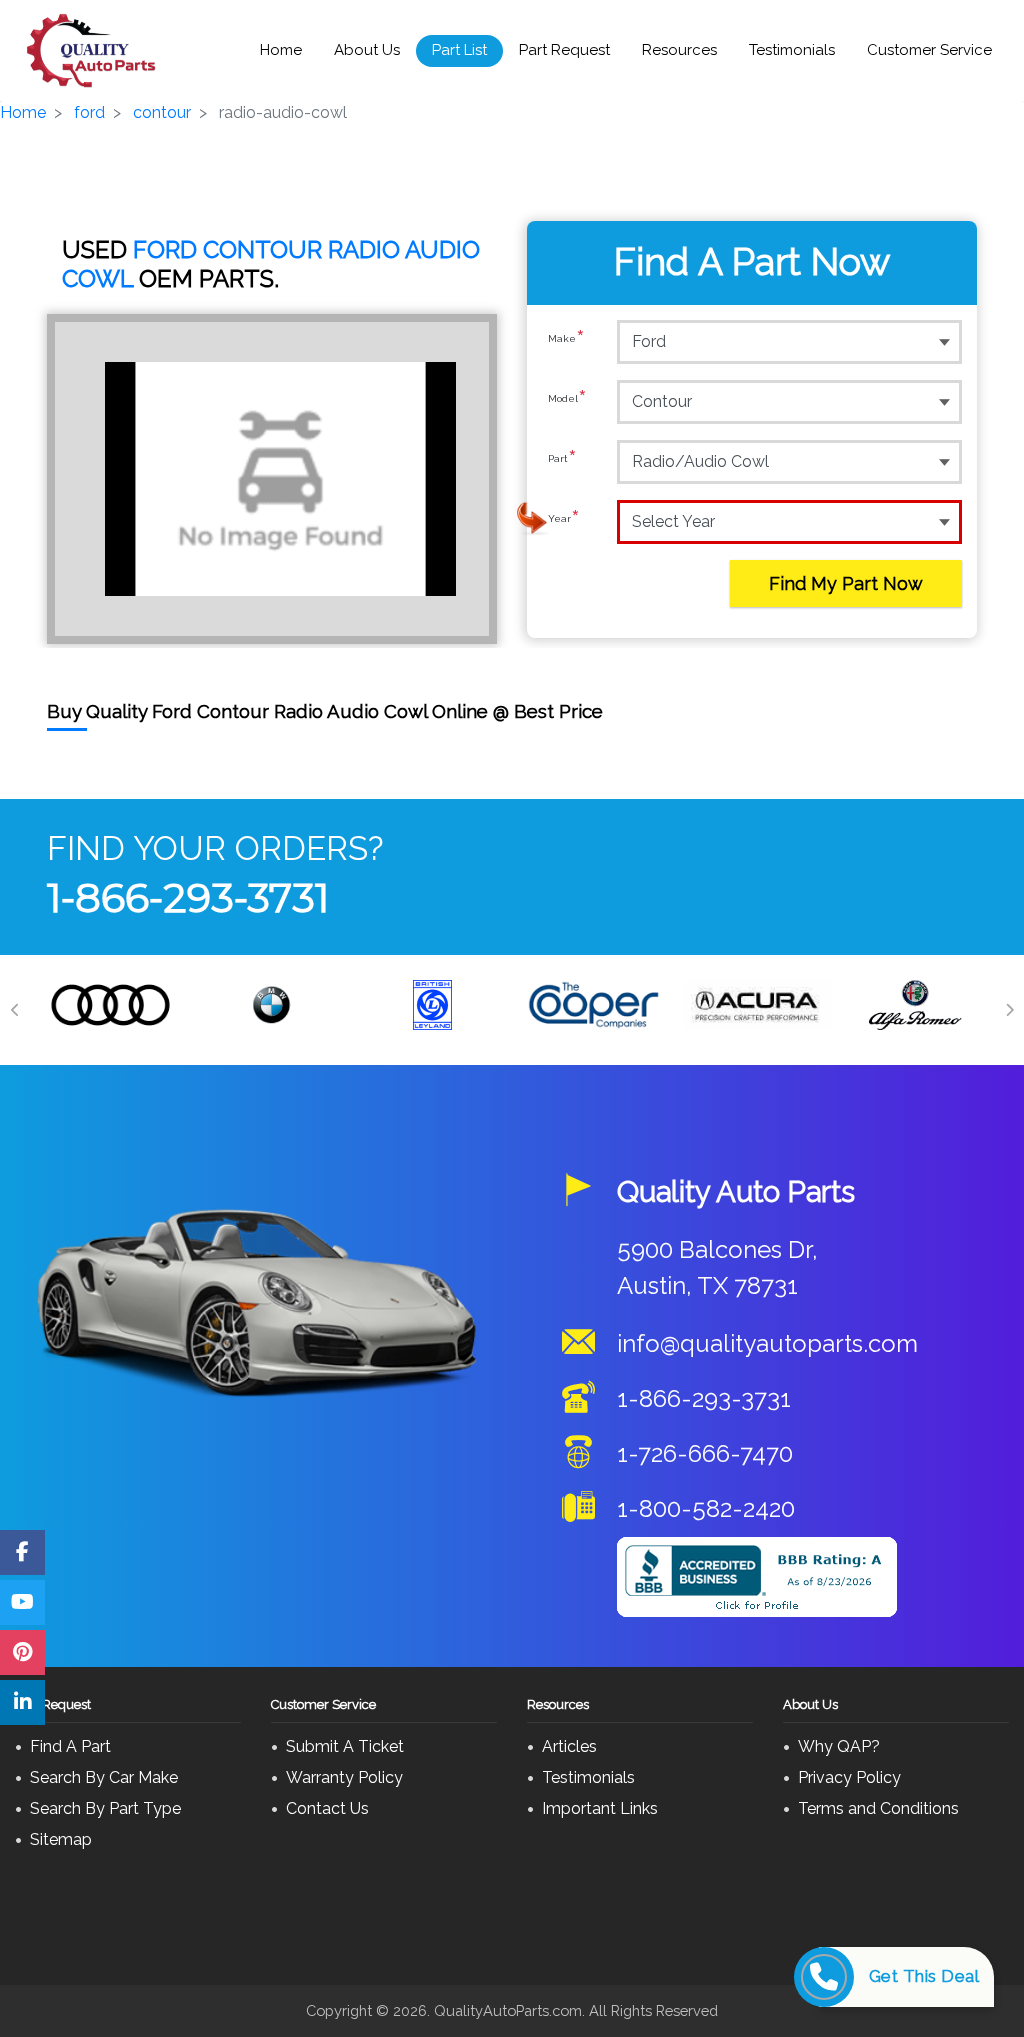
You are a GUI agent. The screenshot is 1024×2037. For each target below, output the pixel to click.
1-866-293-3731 (188, 897)
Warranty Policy (344, 1777)
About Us (367, 50)
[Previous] (15, 1010)
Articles (569, 1746)
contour (162, 112)
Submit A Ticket (345, 1746)
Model (567, 400)
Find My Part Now (846, 583)
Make (566, 340)
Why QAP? (839, 1746)
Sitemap (61, 1839)
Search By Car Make (104, 1777)
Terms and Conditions (878, 1808)
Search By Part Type (105, 1808)
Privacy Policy (849, 1777)
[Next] (1009, 1010)
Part (562, 460)
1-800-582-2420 (706, 1508)
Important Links (600, 1808)
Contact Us (327, 1808)
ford (89, 112)
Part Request (564, 50)
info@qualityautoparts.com (767, 1343)
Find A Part (70, 1746)
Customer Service (929, 50)
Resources (679, 50)
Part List (459, 50)
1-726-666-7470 (705, 1453)
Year (564, 520)
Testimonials (792, 50)
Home (281, 50)
